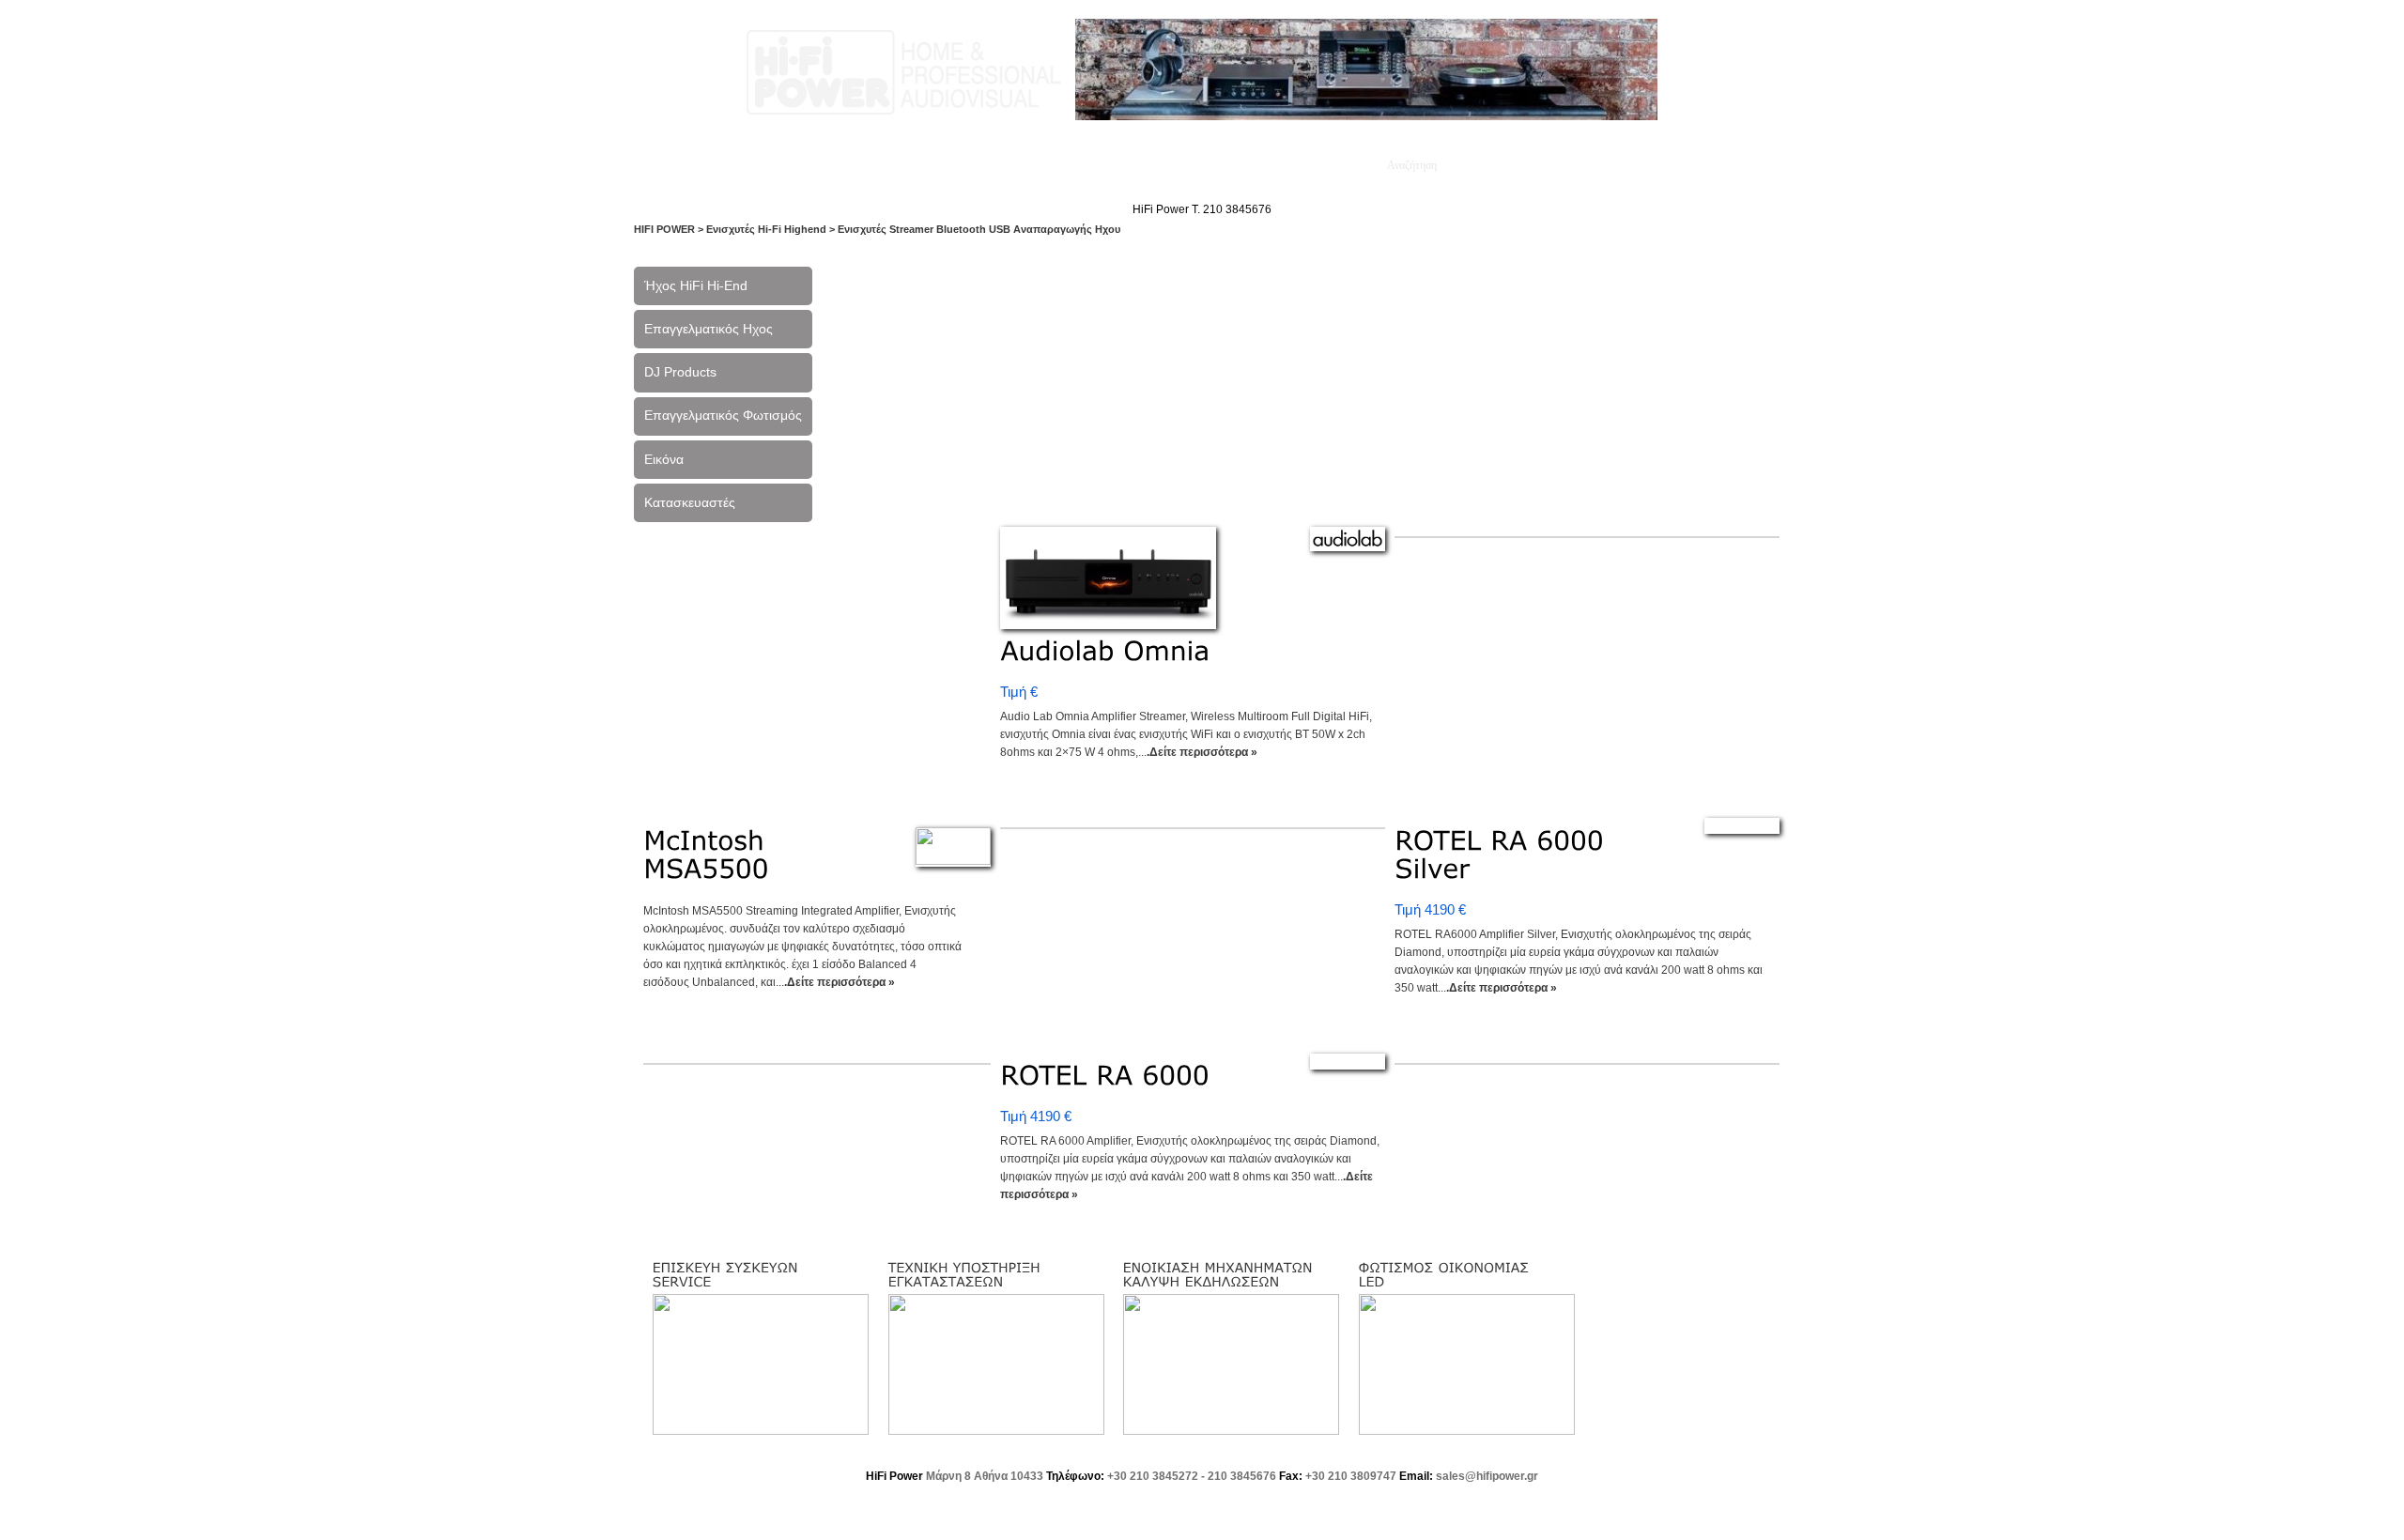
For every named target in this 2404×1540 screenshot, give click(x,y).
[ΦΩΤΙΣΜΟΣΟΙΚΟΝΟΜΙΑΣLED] (1447, 1274)
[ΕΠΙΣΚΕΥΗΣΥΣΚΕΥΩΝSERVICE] (728, 1274)
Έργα (948, 165)
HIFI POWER (664, 229)
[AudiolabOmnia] (1105, 651)
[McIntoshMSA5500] (709, 854)
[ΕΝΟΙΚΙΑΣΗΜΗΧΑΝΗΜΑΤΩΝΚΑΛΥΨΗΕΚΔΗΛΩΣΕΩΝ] (1220, 1274)
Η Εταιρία (794, 165)
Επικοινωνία (1148, 165)
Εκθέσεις (1012, 165)
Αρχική (722, 165)
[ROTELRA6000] (1105, 1076)
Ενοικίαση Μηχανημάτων (1287, 165)
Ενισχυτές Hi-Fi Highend (766, 229)
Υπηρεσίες (877, 165)
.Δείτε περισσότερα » (1202, 752)
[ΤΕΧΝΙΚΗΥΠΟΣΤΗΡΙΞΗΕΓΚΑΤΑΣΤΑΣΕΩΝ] (967, 1274)
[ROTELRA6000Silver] (1504, 854)
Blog (1073, 165)
